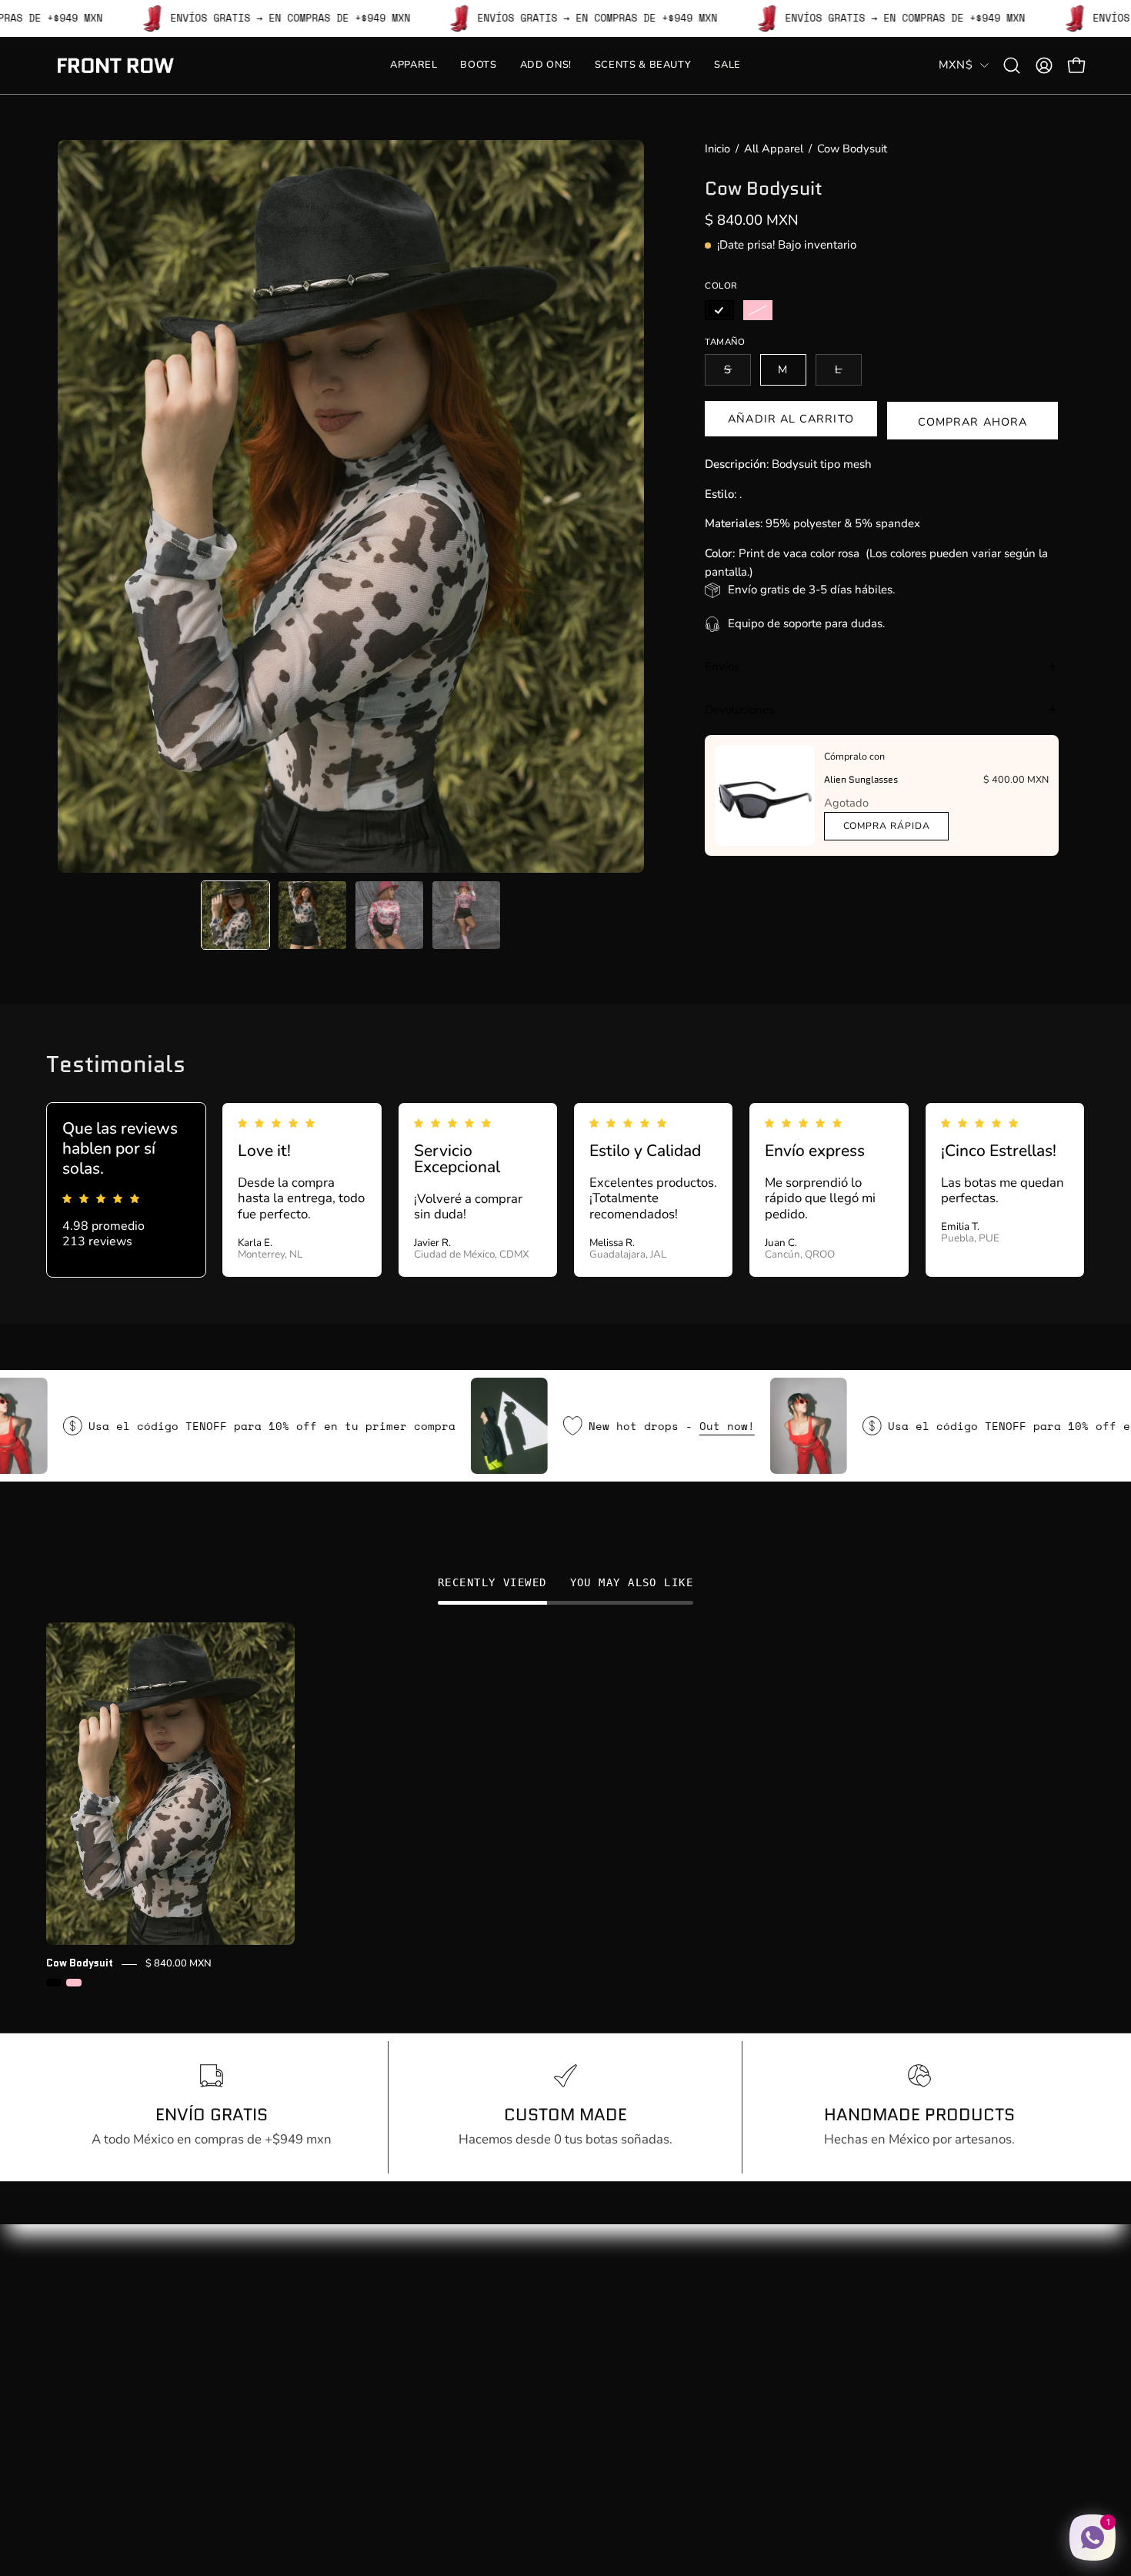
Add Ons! (85, 2360)
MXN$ (956, 65)
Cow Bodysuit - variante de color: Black (54, 1983)
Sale (70, 2413)
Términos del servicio (328, 2440)
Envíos (722, 667)
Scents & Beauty (105, 2386)
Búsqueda (296, 2306)
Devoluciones (739, 710)
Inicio (717, 149)
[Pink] (758, 310)
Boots (74, 2333)
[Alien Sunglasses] (765, 795)
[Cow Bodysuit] (235, 915)
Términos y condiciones (334, 2413)
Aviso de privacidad (324, 2386)
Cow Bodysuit (80, 1964)
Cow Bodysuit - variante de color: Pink (74, 1983)
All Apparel (774, 149)
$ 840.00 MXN (178, 1964)
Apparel (81, 2306)
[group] (565, 1804)
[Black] (719, 310)
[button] (1012, 65)
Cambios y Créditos (323, 2360)
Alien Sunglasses (861, 779)
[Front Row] (115, 66)
